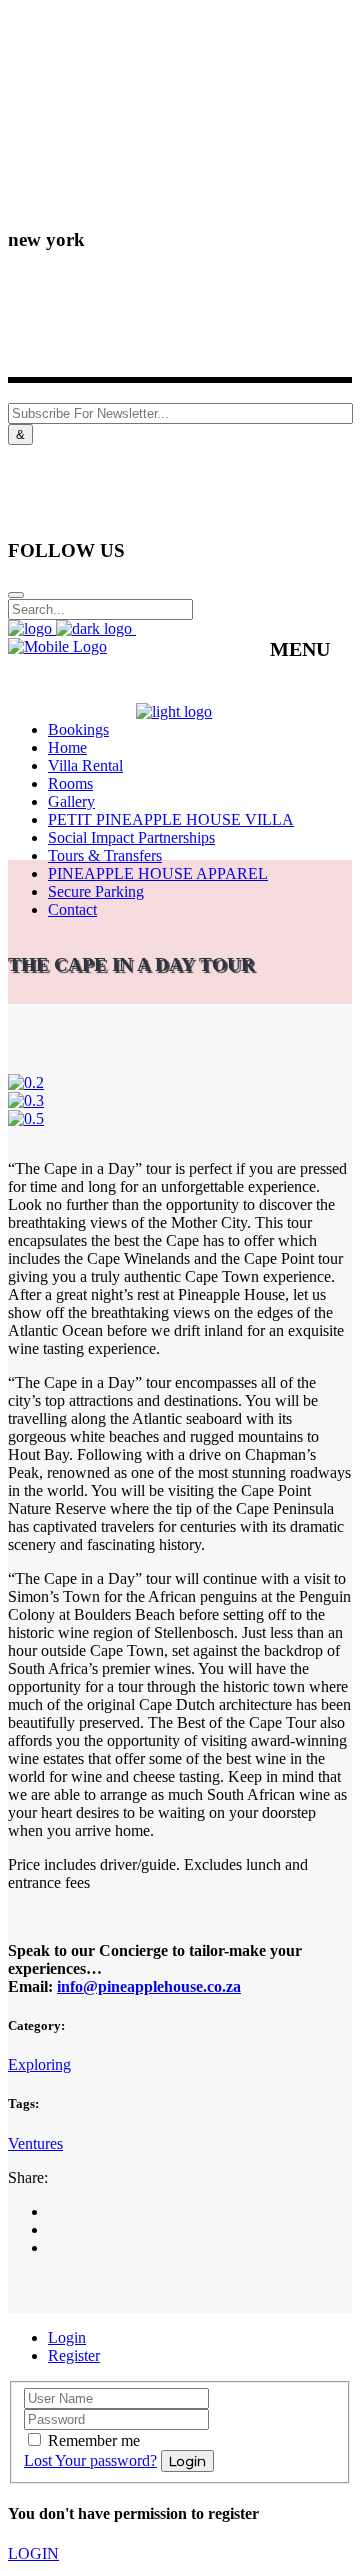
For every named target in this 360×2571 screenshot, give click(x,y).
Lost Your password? (90, 2460)
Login (67, 2337)
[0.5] (26, 1118)
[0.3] (26, 1100)
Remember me (94, 2440)
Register (74, 2355)
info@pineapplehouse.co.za (149, 1986)
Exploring (39, 2064)
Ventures (35, 2143)
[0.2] (26, 1082)
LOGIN (33, 2553)
